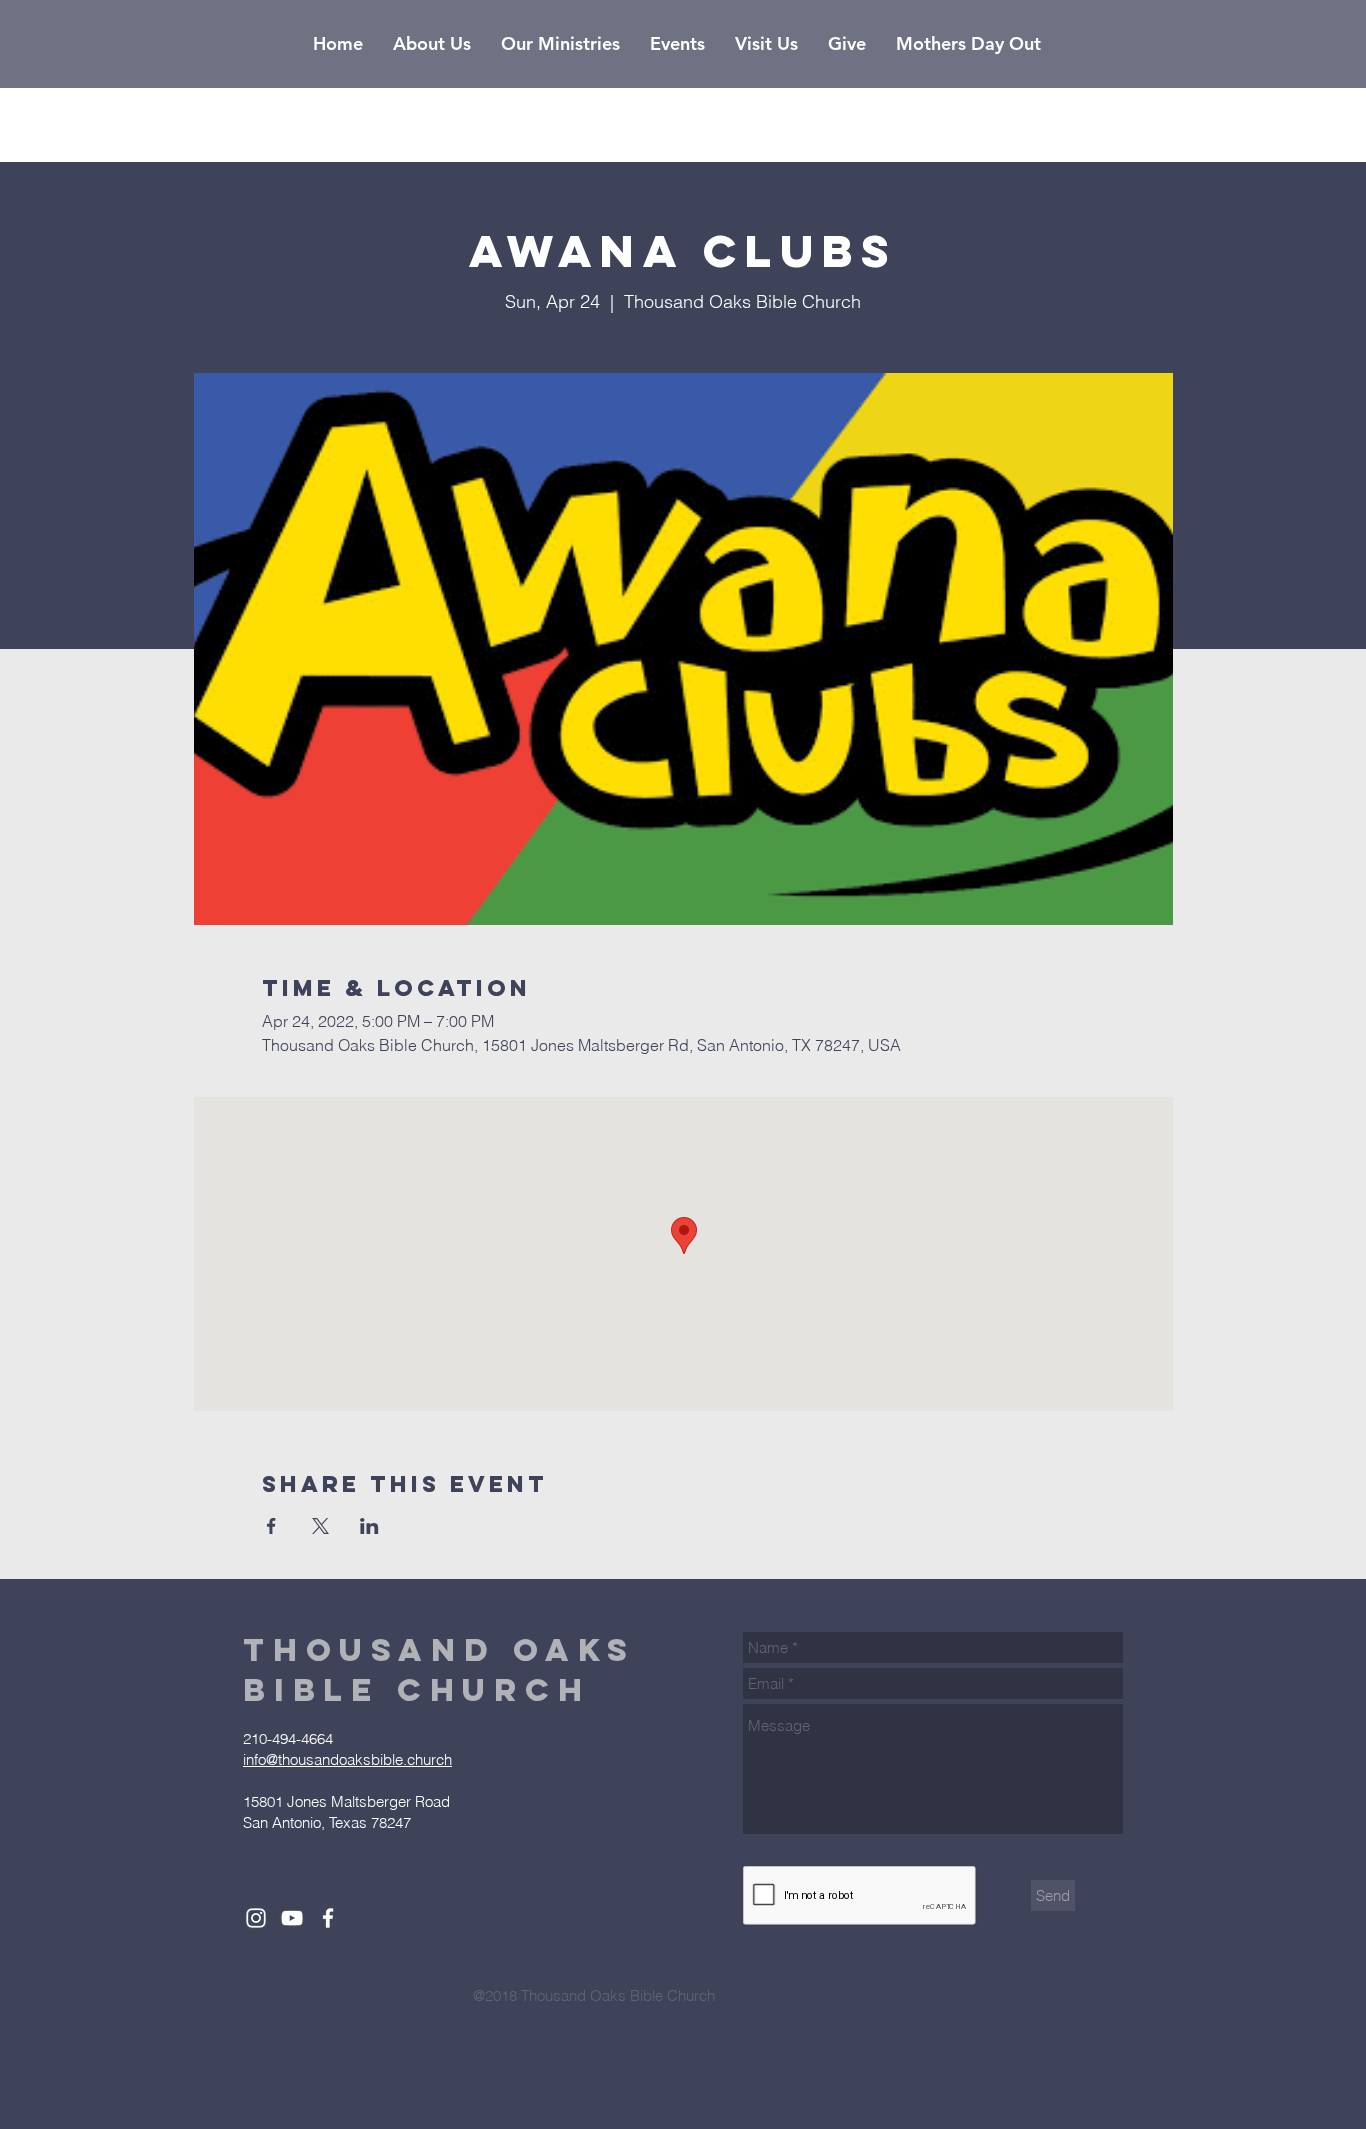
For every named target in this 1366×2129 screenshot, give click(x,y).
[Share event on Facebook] (271, 1526)
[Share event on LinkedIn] (369, 1526)
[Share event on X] (320, 1526)
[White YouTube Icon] (292, 1918)
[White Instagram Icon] (256, 1918)
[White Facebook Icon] (328, 1918)
